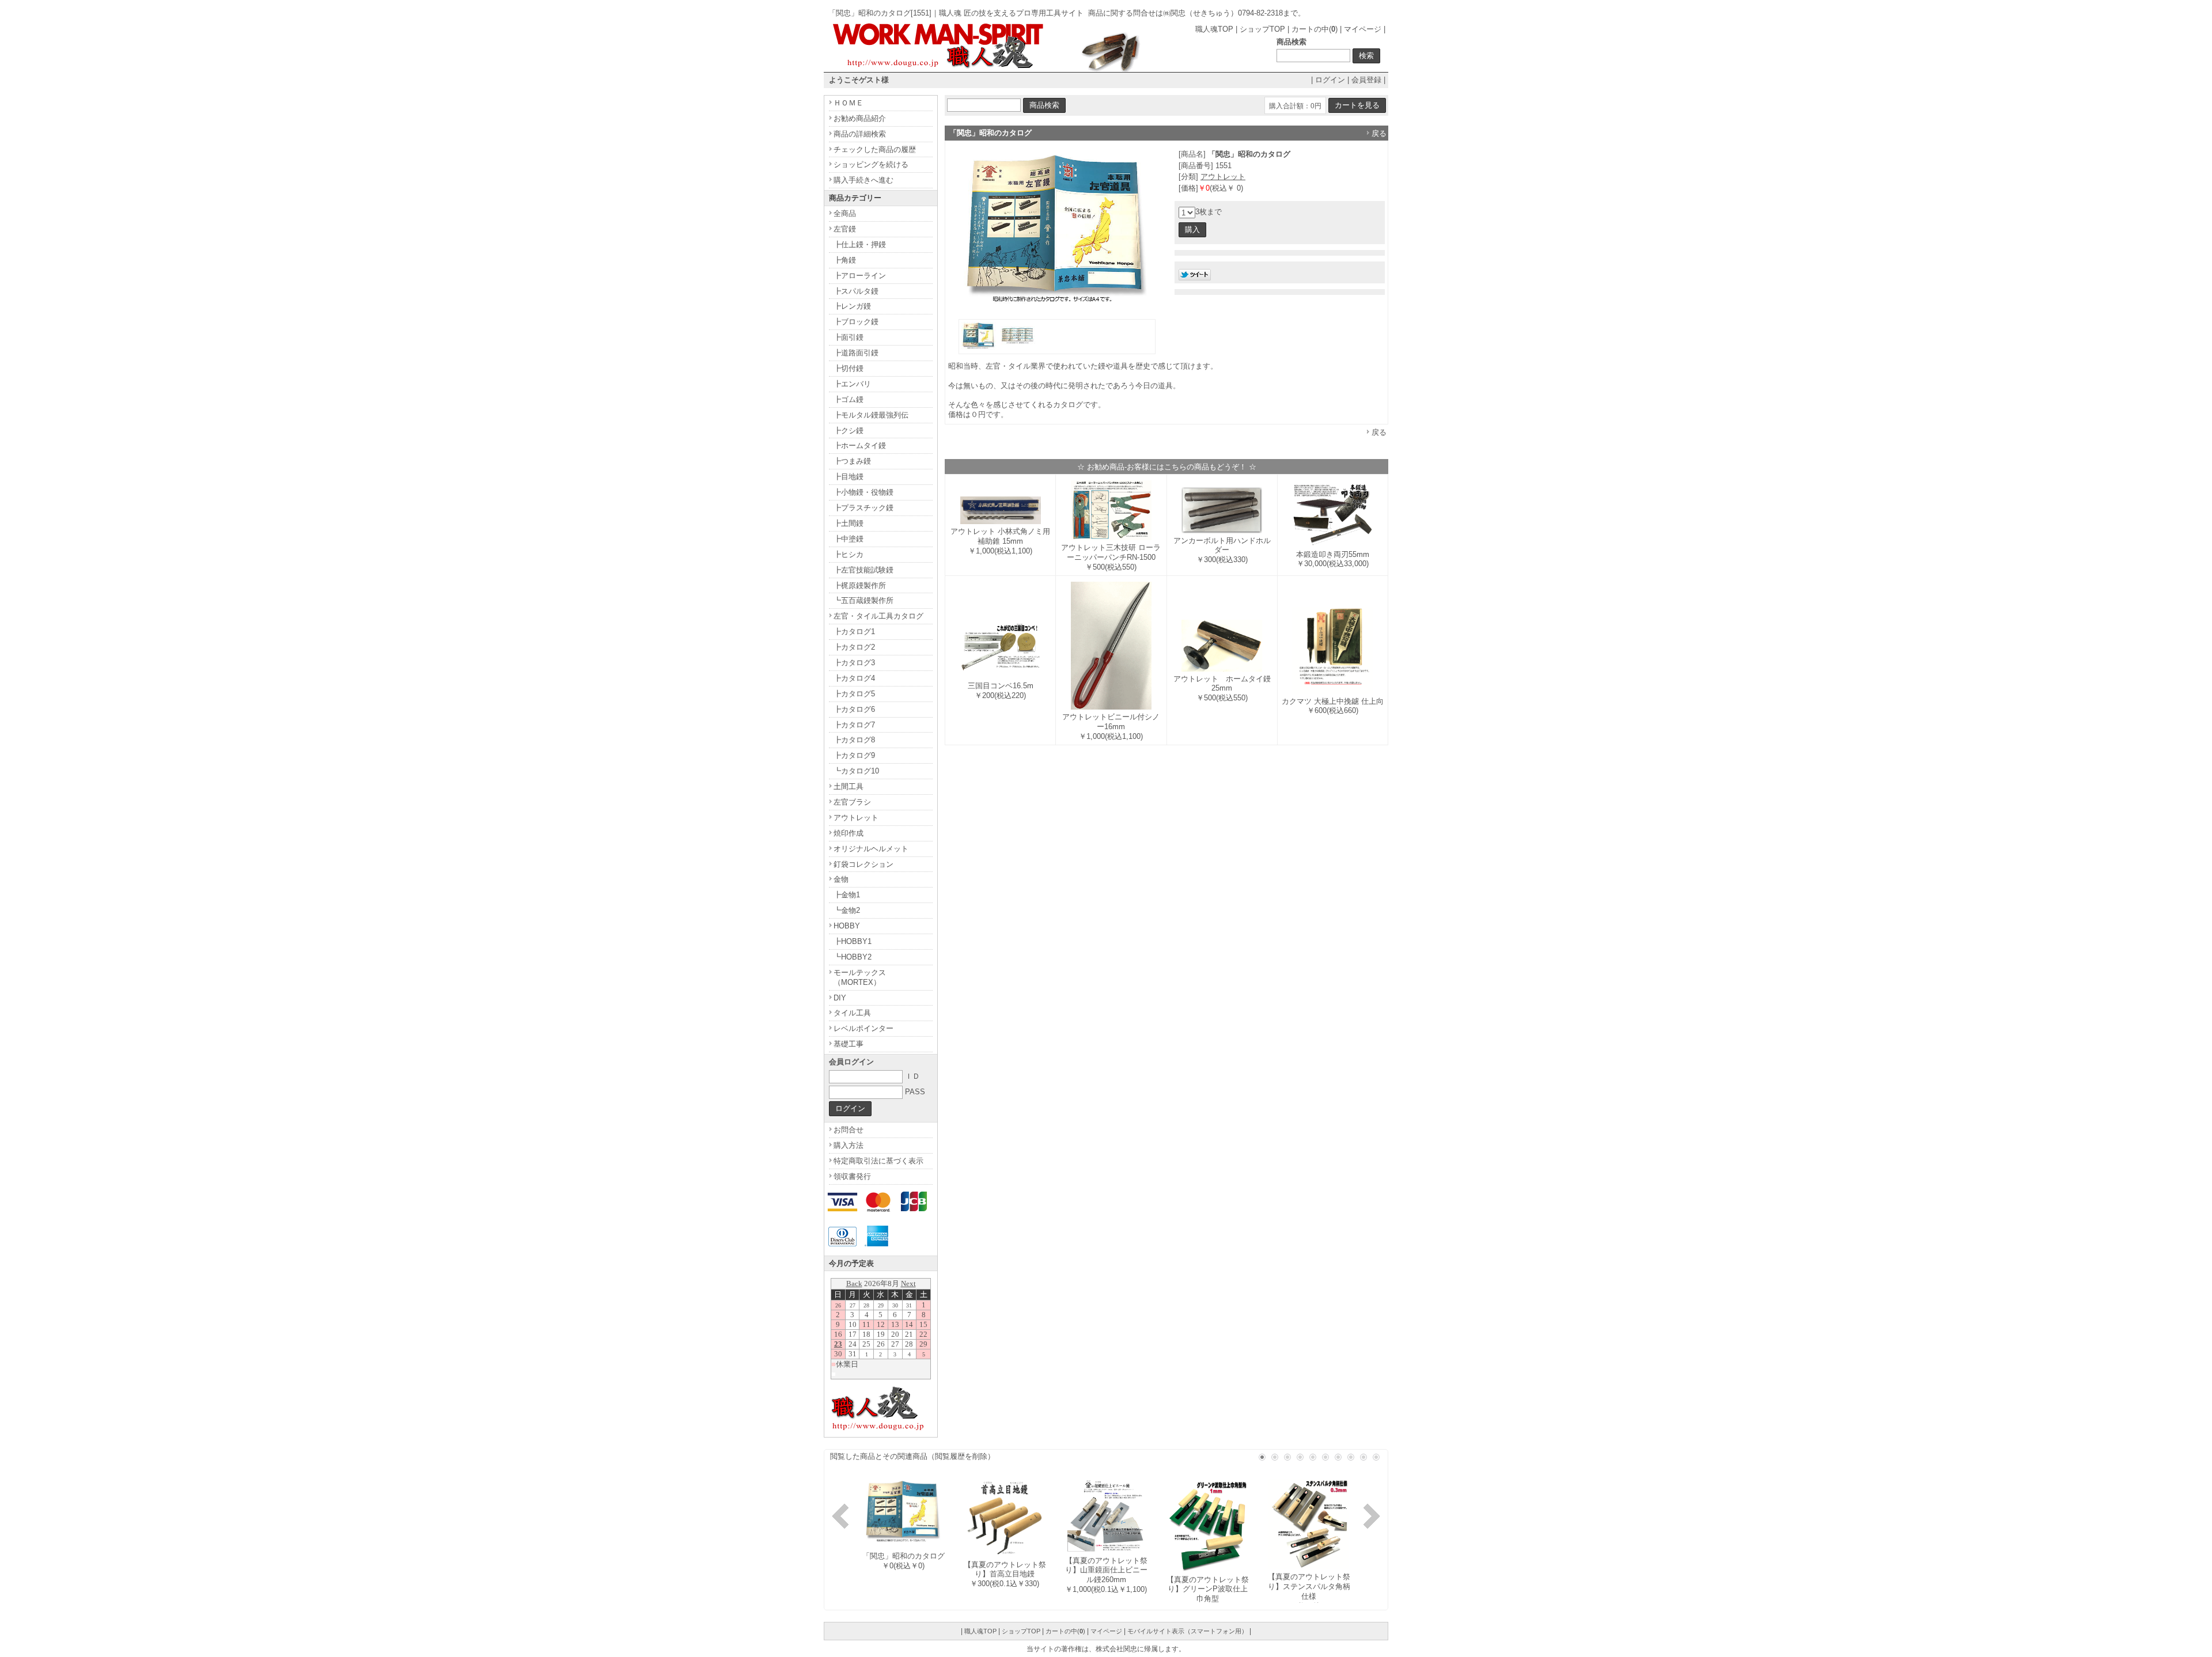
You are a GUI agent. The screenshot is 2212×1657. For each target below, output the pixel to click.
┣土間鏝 (849, 523)
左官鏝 (845, 229)
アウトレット (1223, 177)
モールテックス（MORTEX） (860, 977)
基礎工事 (849, 1044)
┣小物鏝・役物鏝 (863, 492)
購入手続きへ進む (863, 180)
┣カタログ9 (854, 755)
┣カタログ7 (854, 725)
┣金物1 (847, 895)
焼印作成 (849, 833)
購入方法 (849, 1145)
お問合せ (849, 1130)
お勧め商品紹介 (860, 118)
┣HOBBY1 (853, 941)
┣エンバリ (852, 384)
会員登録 (1366, 80)
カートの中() (1315, 29)
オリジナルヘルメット (871, 849)
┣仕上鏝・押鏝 (860, 244)
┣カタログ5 (854, 694)
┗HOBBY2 (853, 957)
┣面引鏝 (849, 337)
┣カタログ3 (854, 663)
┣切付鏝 (849, 368)
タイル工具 (852, 1013)
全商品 (845, 213)
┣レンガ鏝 (852, 306)
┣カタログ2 (854, 647)
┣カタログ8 (854, 740)
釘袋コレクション (863, 864)
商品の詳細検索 (860, 134)
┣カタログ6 (854, 709)
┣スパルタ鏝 (856, 291)
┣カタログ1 (854, 632)
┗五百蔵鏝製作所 (863, 600)
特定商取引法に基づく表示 (878, 1161)
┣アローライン (860, 276)
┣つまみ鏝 (852, 461)
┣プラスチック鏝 (863, 508)
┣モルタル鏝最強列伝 (871, 415)
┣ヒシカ (849, 554)
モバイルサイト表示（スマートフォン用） (1188, 1631)
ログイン (1330, 80)
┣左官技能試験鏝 (863, 570)
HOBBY (847, 926)
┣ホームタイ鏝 (860, 445)
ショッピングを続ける (871, 164)
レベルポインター (863, 1028)
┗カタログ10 (856, 771)
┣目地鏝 (849, 477)
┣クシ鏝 (849, 431)
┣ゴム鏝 (849, 399)
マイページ (1363, 29)
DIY (840, 998)
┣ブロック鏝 (856, 322)
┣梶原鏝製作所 (860, 585)
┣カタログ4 (854, 678)
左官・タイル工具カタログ (878, 616)
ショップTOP (1262, 29)
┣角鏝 (845, 260)
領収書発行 (852, 1176)
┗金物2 (847, 910)
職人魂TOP (1214, 29)
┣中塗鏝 (849, 539)
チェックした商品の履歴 (875, 149)
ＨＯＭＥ (849, 103)
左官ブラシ (852, 802)
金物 (841, 879)
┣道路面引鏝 (856, 353)
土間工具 (849, 786)
